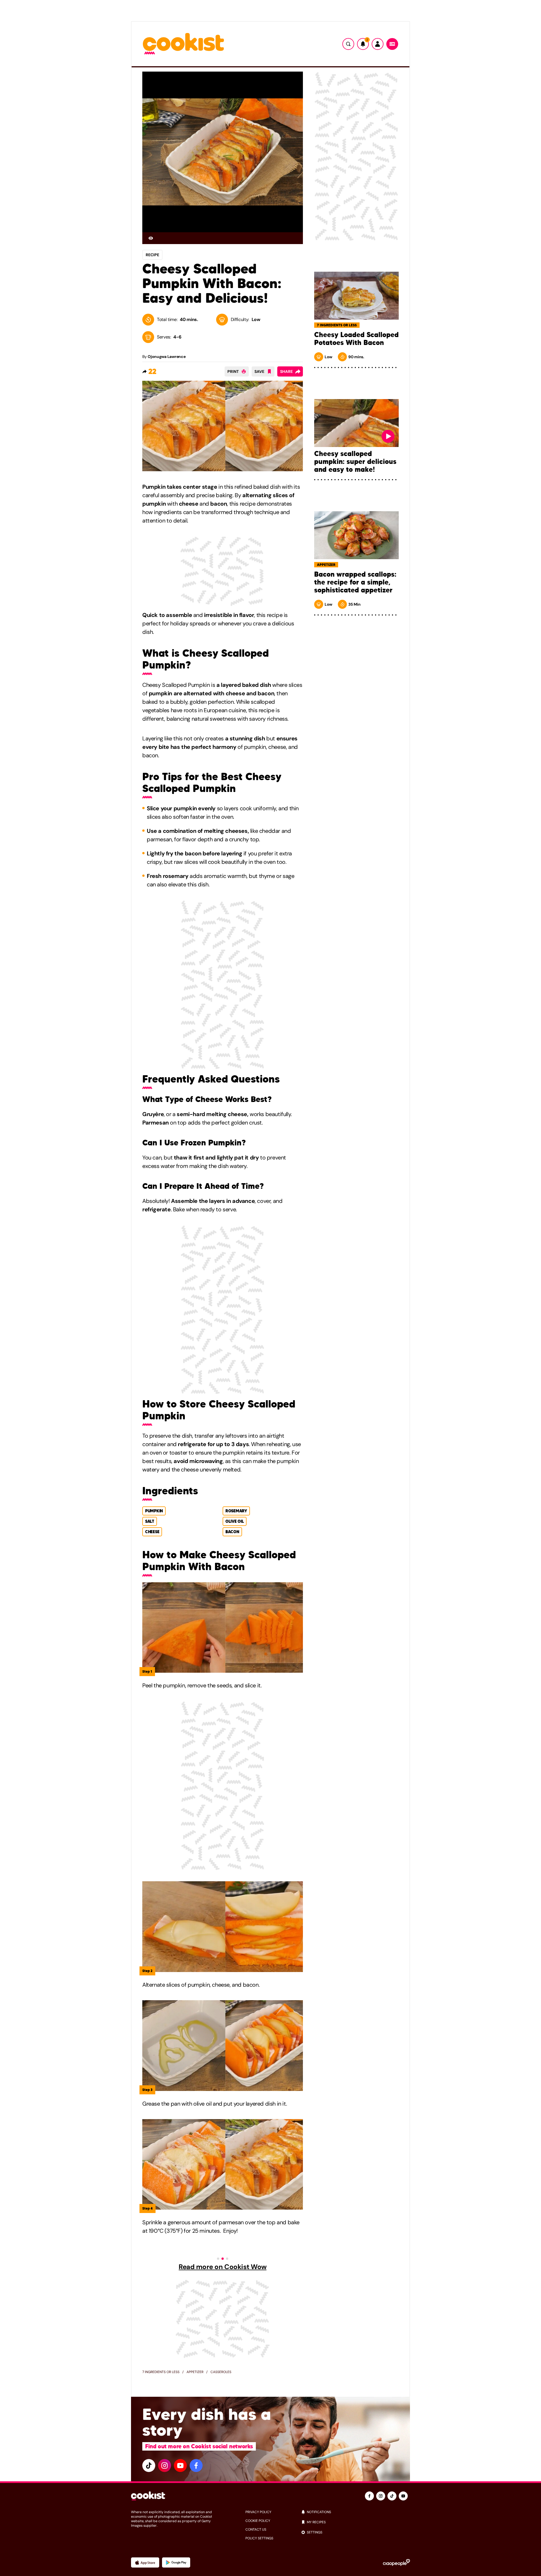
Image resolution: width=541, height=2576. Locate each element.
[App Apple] (145, 2562)
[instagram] (165, 2466)
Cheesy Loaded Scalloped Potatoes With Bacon (356, 339)
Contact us (256, 2529)
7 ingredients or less (161, 2372)
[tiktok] (149, 2466)
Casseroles (221, 2372)
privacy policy (258, 2512)
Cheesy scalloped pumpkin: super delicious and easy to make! (355, 462)
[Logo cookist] (183, 44)
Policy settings (259, 2538)
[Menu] (392, 44)
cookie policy (258, 2521)
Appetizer (195, 2372)
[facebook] (196, 2466)
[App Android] (176, 2562)
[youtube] (180, 2466)
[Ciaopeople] (396, 2562)
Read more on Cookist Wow (222, 2267)
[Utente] (378, 44)
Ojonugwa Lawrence (167, 357)
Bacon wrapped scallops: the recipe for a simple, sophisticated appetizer (355, 582)
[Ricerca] (348, 44)
